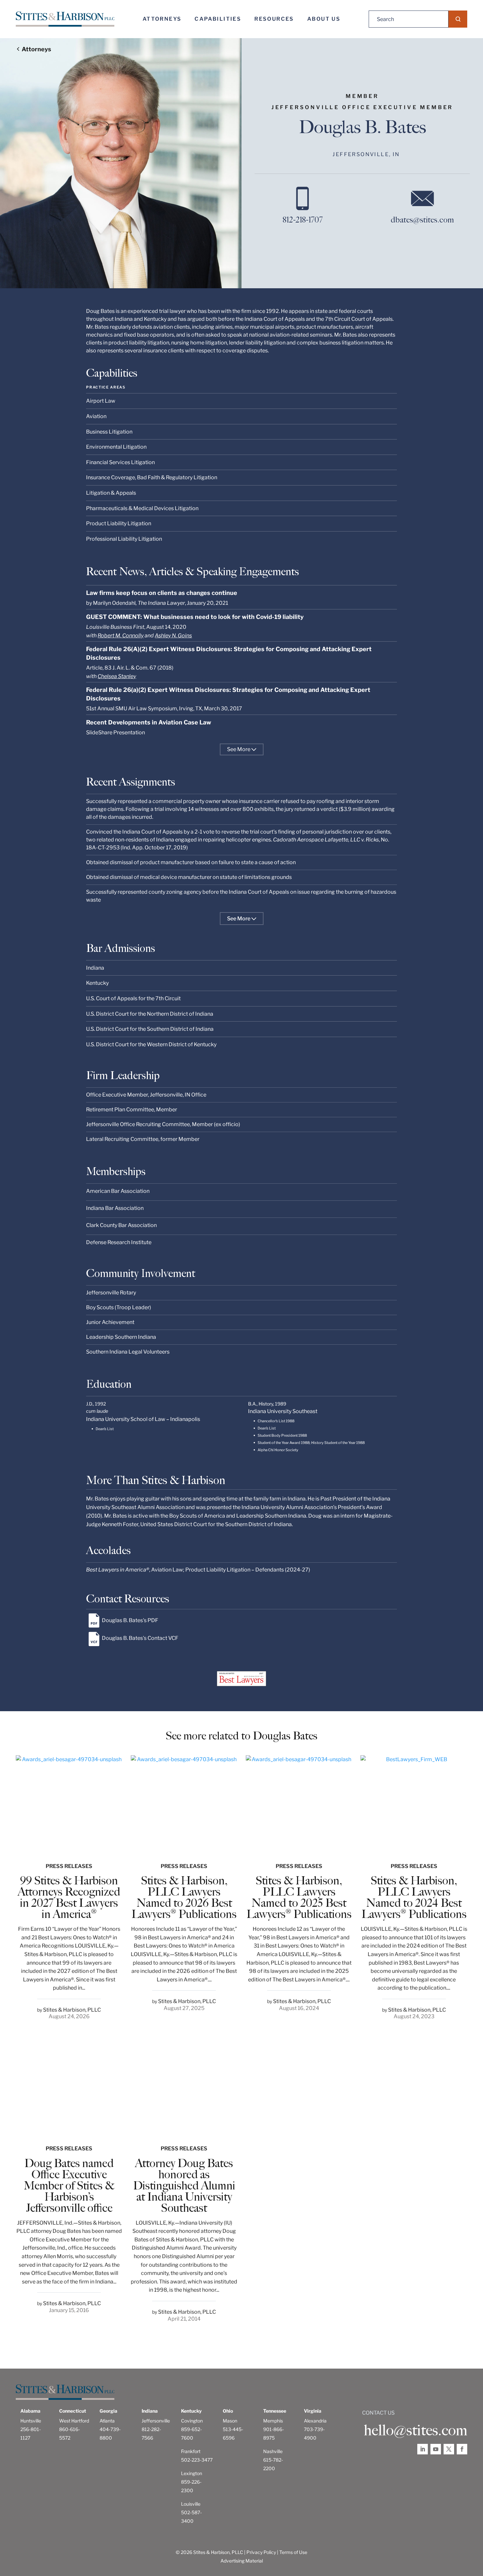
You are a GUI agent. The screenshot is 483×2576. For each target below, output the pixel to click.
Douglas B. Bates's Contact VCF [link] (140, 1638)
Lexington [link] (192, 2473)
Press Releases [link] (69, 1866)
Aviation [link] (96, 416)
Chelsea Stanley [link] (117, 676)
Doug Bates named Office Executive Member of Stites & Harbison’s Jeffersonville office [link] (69, 2186)
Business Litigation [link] (109, 432)
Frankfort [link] (191, 2451)
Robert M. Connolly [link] (121, 636)
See (239, 749)
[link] (65, 19)
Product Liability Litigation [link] (119, 523)
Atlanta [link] (107, 2421)
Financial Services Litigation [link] (120, 462)
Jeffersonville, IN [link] (366, 154)
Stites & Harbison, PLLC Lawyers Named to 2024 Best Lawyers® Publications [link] (414, 1897)
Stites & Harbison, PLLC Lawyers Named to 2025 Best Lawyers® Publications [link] (299, 1897)
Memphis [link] (273, 2421)
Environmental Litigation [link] (116, 447)
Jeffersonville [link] (156, 2421)
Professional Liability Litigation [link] (124, 539)
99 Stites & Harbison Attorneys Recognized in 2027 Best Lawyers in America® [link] (69, 1897)
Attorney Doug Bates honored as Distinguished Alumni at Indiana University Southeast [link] (184, 2186)
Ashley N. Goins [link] (173, 636)
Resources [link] (274, 19)
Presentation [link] (129, 733)
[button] (458, 19)
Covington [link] (192, 2421)
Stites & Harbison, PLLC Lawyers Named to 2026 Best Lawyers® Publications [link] (184, 1897)
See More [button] (239, 919)
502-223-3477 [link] (197, 2460)
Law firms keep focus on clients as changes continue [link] (162, 593)
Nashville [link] (273, 2451)
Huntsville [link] (31, 2421)
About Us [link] (324, 19)
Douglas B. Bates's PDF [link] (130, 1620)
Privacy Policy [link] (261, 2552)
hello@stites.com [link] (415, 2430)
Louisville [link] (191, 2504)
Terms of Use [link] (293, 2552)
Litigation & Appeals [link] (111, 493)
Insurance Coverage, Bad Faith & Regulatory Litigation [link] (152, 477)
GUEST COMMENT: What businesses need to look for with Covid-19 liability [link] (195, 617)
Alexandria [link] (315, 2421)
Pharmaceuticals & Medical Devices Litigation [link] (142, 508)
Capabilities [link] (218, 19)
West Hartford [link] (74, 2421)
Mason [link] (230, 2421)
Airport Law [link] (101, 401)
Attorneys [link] (162, 19)
